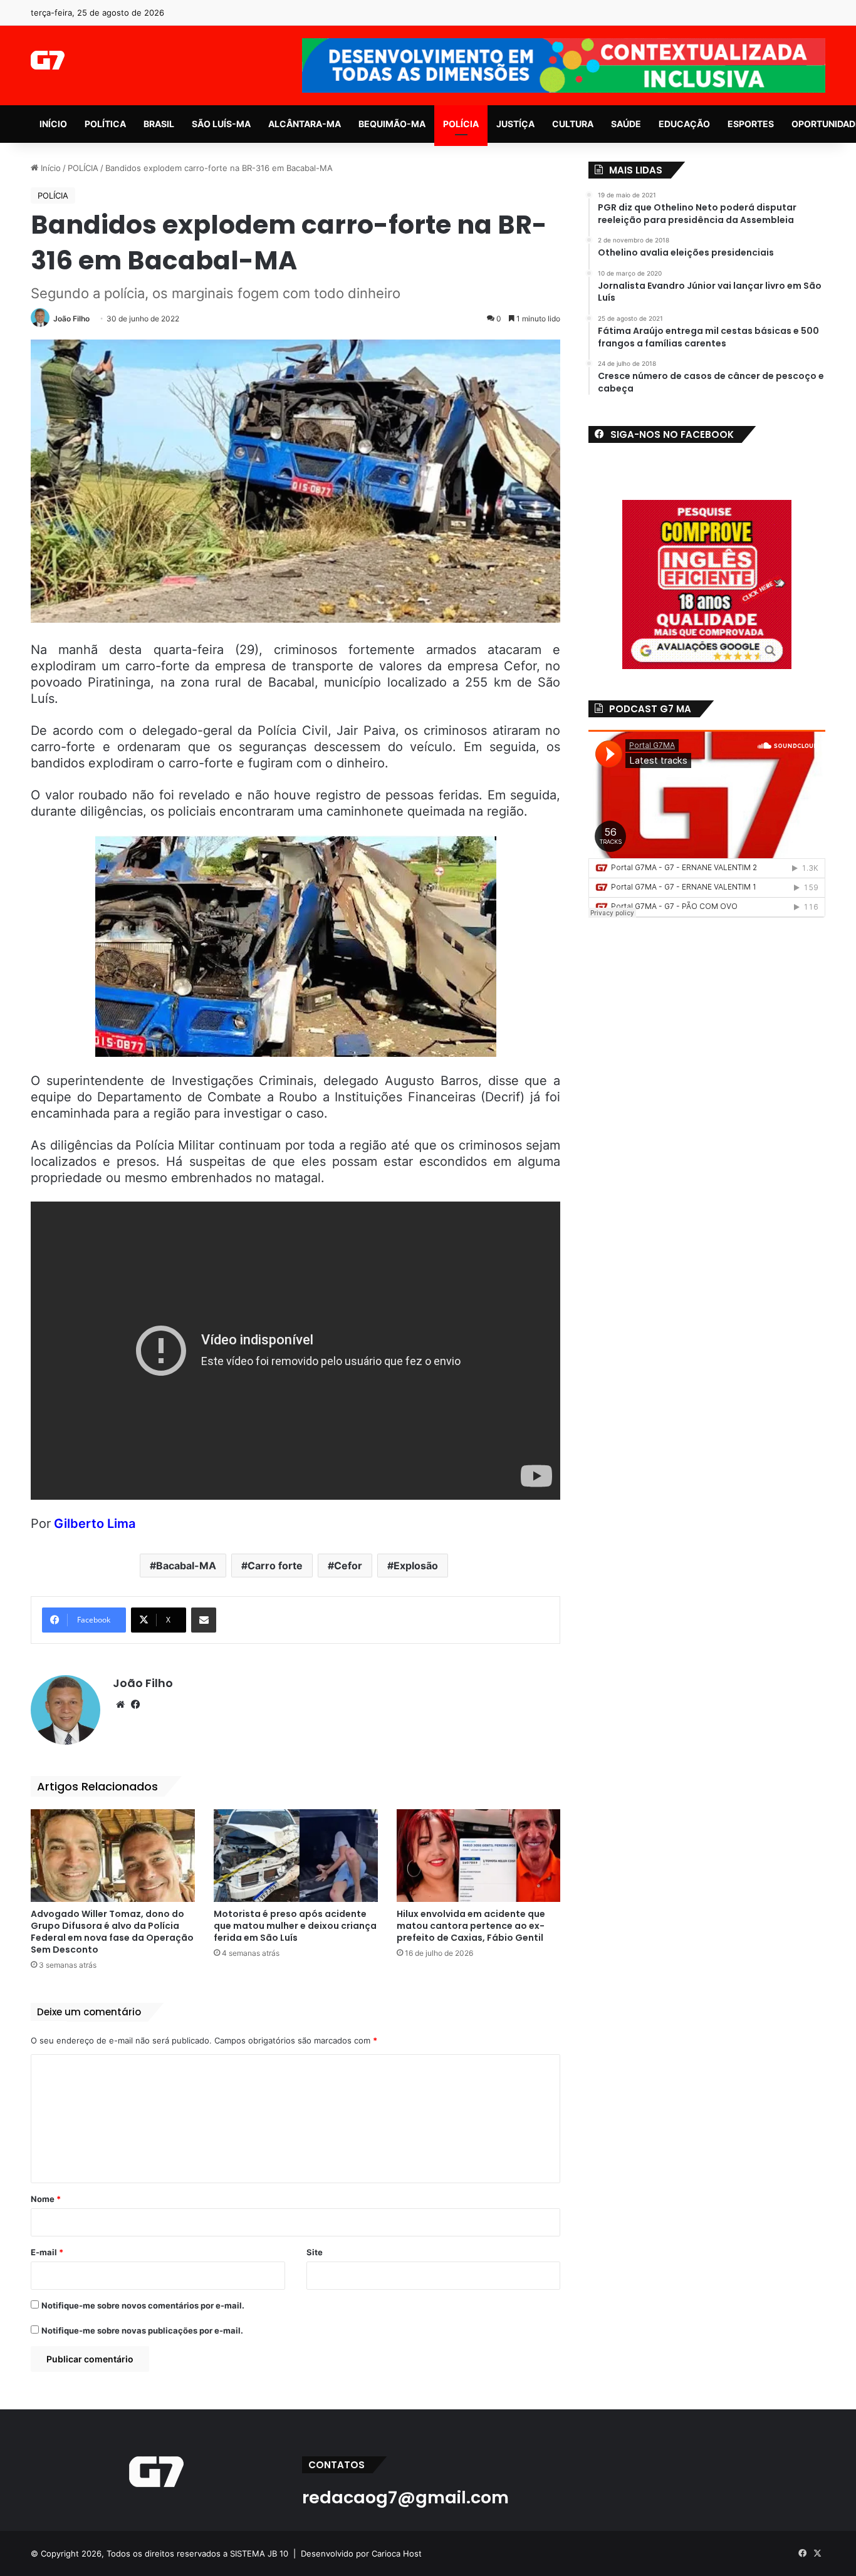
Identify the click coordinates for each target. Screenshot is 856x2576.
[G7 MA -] (47, 60)
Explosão (416, 1566)
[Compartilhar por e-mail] (204, 1620)
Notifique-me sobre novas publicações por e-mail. (142, 2330)
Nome (46, 2199)
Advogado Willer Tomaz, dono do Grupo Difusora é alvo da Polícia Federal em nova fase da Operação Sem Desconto (112, 1932)
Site (315, 2252)
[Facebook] (135, 1705)
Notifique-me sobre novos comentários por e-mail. (143, 2305)
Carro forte (275, 1566)
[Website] (120, 1705)
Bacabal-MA (186, 1566)
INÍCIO (53, 124)
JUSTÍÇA (515, 124)
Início (50, 168)
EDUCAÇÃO (684, 124)
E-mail (47, 2252)
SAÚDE (626, 124)
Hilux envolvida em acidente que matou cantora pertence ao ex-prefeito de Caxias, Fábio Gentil (471, 1926)
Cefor (348, 1566)
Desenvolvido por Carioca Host (361, 2553)
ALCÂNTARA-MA (305, 124)
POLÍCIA (461, 124)
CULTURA (573, 124)
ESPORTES (751, 124)
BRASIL (159, 124)
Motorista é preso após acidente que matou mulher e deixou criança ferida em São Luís (295, 1926)
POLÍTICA (105, 124)
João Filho (71, 319)
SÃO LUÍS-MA (221, 124)
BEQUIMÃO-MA (392, 124)
